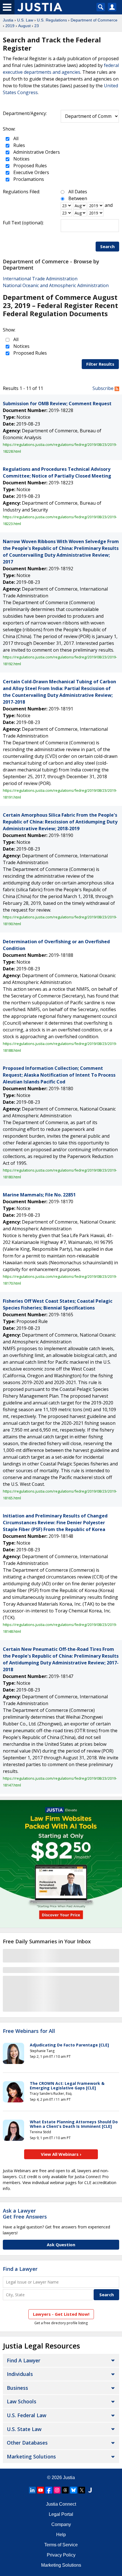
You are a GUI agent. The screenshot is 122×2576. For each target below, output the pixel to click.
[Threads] (65, 2490)
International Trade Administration (40, 279)
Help (61, 2535)
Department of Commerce (94, 20)
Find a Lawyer (20, 2269)
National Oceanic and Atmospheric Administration (56, 285)
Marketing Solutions (31, 2456)
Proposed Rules (30, 166)
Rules (19, 145)
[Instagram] (57, 2490)
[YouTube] (41, 2490)
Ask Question (61, 2245)
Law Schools (22, 2401)
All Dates (78, 192)
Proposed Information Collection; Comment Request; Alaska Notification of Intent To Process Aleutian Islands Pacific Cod (59, 1075)
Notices (21, 159)
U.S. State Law (24, 2429)
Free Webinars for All (29, 2031)
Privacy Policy (61, 2555)
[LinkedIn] (32, 2490)
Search (107, 246)
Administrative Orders (36, 152)
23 (37, 26)
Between (78, 198)
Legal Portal (61, 2514)
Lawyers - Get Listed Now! (61, 2314)
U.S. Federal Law (27, 2415)
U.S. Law (25, 20)
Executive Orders (31, 172)
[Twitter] (82, 2490)
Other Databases (27, 2443)
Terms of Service (61, 2545)
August (24, 26)
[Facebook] (49, 2490)
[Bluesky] (73, 2490)
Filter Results (100, 364)
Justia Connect (61, 2504)
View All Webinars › (61, 2154)
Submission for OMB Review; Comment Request (57, 404)
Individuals (20, 2374)
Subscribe (104, 388)
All (15, 138)
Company (61, 2524)
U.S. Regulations (52, 20)
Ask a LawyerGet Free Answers (25, 2214)
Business (17, 2388)
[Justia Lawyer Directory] (90, 2490)
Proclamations (28, 179)
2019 (10, 26)
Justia (8, 20)
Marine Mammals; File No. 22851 (39, 1195)
